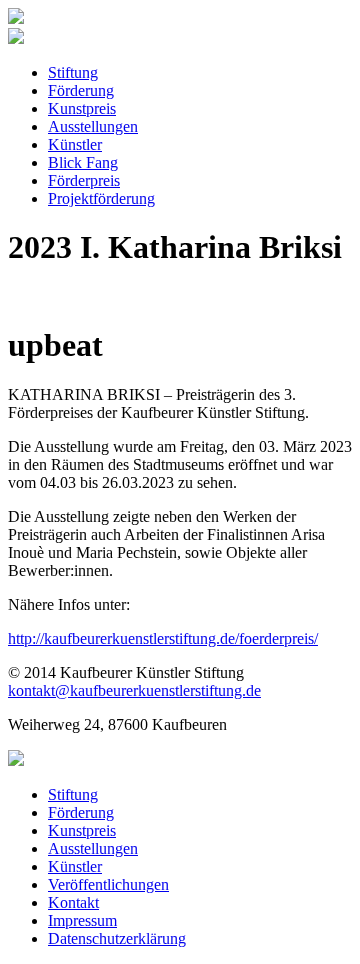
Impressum (82, 920)
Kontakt (73, 902)
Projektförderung (101, 198)
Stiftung (73, 72)
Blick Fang (83, 162)
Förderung (81, 90)
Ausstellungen (93, 126)
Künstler (75, 144)
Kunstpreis (82, 108)
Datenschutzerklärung (117, 938)
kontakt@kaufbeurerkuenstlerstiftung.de (134, 690)
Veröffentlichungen (108, 884)
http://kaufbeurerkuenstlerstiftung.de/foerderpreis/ (163, 638)
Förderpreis (84, 180)
